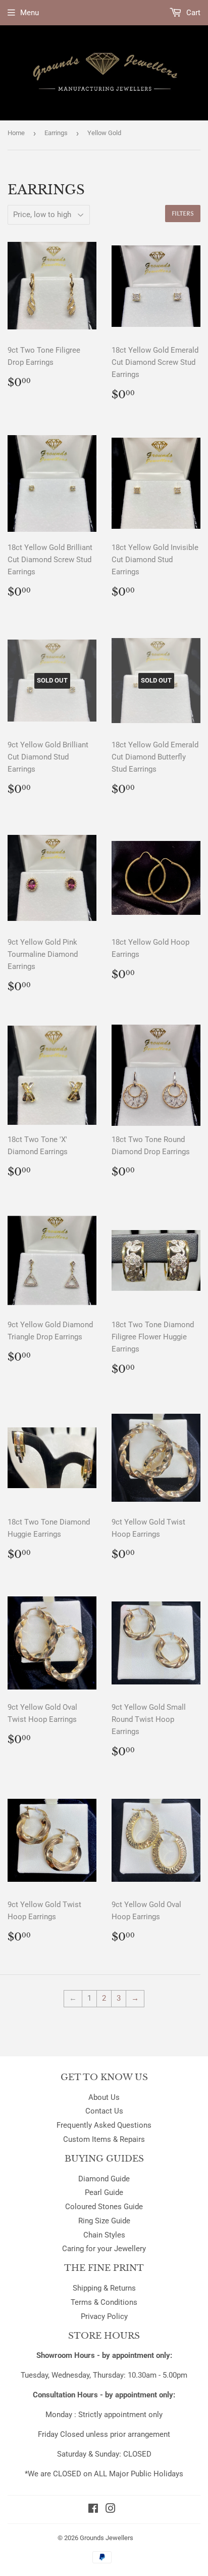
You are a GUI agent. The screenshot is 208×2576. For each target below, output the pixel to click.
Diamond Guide (104, 2179)
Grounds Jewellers (107, 2538)
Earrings (56, 133)
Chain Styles (104, 2235)
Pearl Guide (104, 2192)
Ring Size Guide (104, 2221)
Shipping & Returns (104, 2288)
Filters (183, 214)
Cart (192, 13)
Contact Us (104, 2111)
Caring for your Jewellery (104, 2249)
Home (16, 133)
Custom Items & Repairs (104, 2139)
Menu (30, 13)
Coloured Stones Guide (104, 2207)
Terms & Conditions (104, 2302)
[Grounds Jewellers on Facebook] (93, 2510)
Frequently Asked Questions (104, 2125)
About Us (104, 2097)
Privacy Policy (104, 2316)
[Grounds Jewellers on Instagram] (111, 2510)
